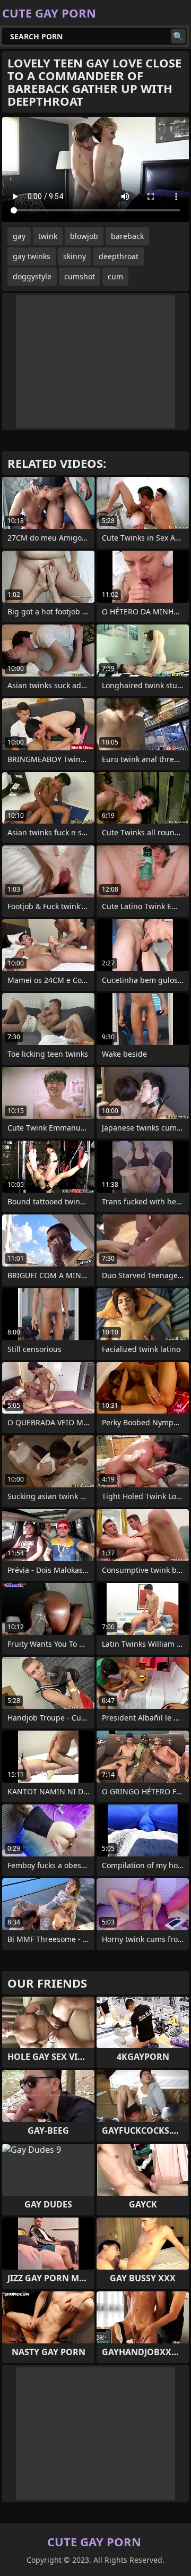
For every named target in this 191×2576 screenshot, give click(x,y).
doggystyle (32, 276)
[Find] (178, 36)
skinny (75, 256)
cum (115, 276)
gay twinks (32, 256)
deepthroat (119, 256)
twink (48, 236)
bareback (127, 236)
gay (19, 236)
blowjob (84, 236)
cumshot (80, 276)
